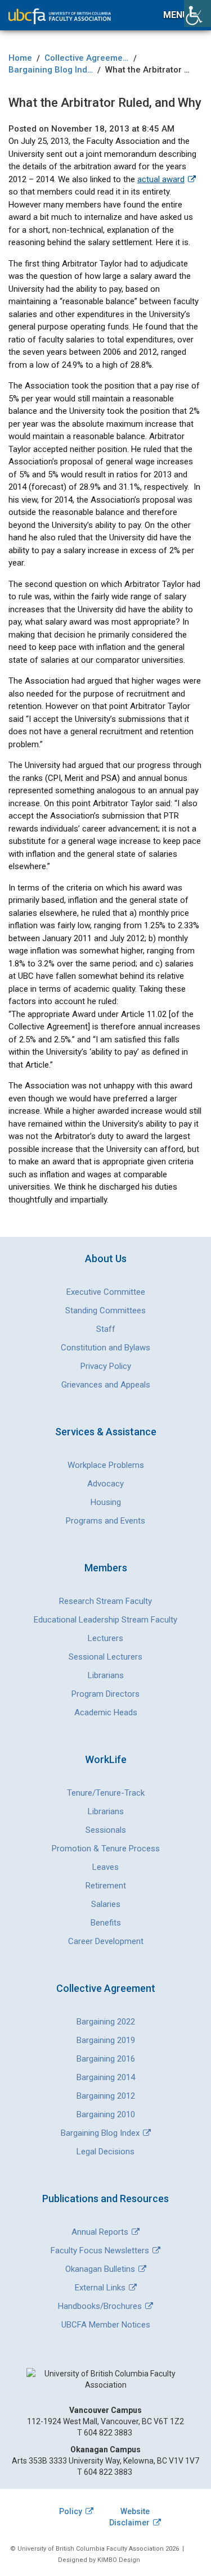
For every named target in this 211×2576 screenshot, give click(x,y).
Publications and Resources (105, 2198)
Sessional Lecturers (105, 1657)
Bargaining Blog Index (100, 2133)
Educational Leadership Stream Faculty (105, 1620)
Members (106, 1568)
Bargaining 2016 (106, 2059)
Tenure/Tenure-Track (106, 1793)
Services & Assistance (106, 1432)
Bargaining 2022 (106, 2022)
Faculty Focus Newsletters (100, 2250)
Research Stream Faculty (105, 1601)
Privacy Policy (106, 1366)
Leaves (105, 1867)
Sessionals (106, 1830)
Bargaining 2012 (106, 2096)
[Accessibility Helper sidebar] (197, 13)
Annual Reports (100, 2232)
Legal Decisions (105, 2152)
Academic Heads (106, 1712)
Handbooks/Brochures (100, 2306)
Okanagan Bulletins (100, 2269)
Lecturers (105, 1638)
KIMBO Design (119, 2560)
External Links (100, 2288)
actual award (161, 179)
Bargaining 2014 (106, 2077)
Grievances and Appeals (106, 1385)
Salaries (106, 1904)
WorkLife (106, 1759)
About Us (106, 1258)
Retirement (106, 1886)
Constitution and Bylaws (105, 1348)
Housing (106, 1502)
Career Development (106, 1941)
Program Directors (105, 1694)
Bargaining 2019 (106, 2040)
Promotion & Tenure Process (106, 1849)
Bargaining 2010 (106, 2114)
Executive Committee (106, 1292)
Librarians (106, 1675)
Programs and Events (105, 1521)
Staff (106, 1329)
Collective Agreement (106, 1988)
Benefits (106, 1923)
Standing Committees (105, 1310)
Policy (71, 2511)
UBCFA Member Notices (106, 2325)
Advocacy (105, 1484)
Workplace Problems (106, 1465)
